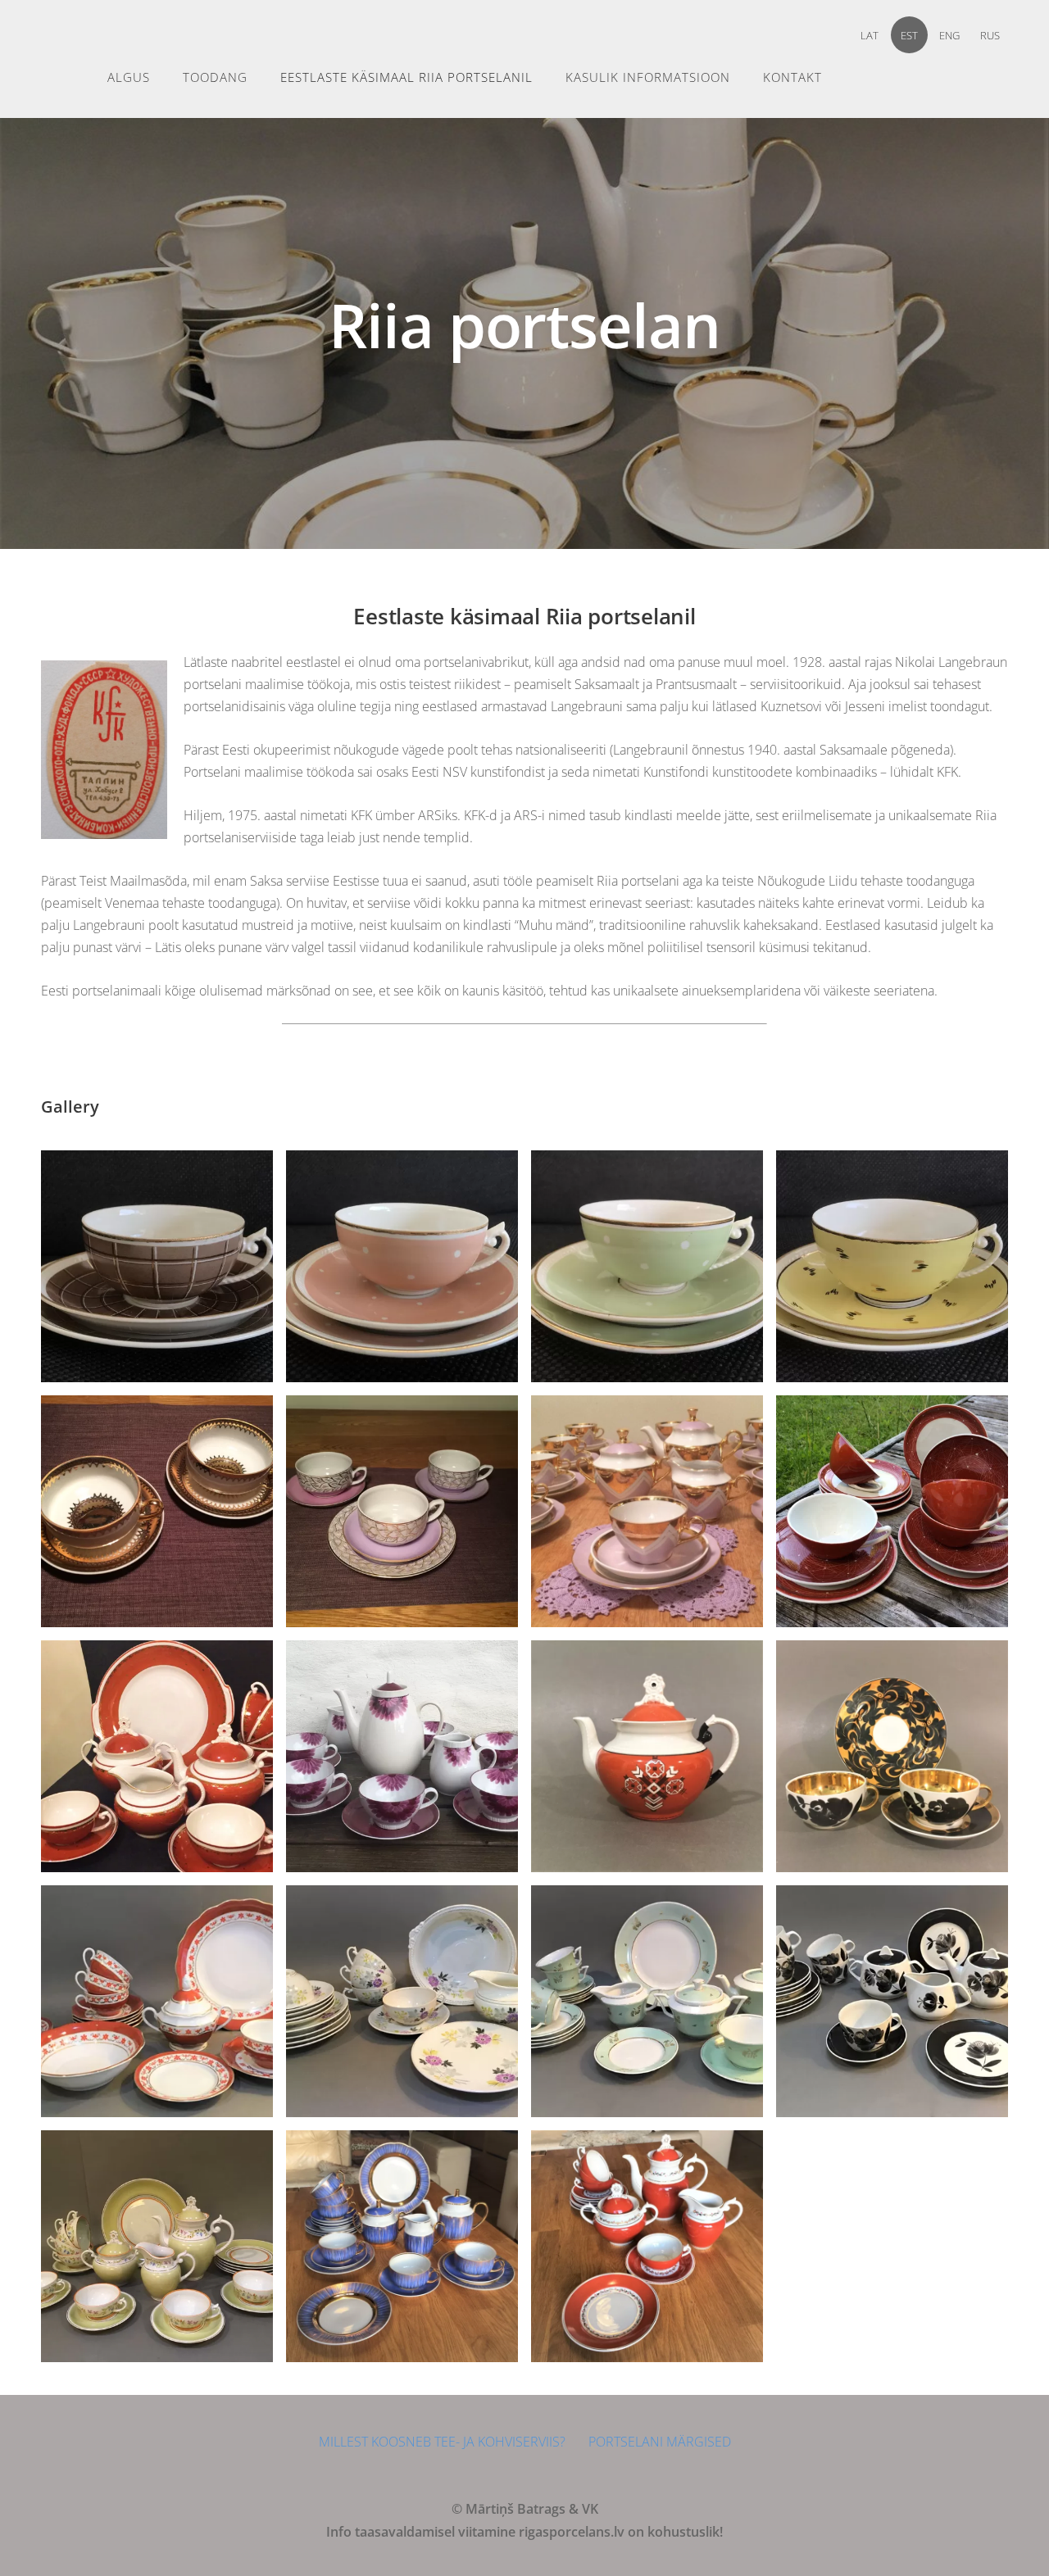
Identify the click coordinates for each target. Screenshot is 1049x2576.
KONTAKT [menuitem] (792, 77)
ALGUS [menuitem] (129, 77)
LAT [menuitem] (870, 35)
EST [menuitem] (909, 35)
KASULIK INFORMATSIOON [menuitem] (648, 77)
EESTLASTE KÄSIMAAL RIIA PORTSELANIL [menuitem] (406, 77)
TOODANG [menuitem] (215, 77)
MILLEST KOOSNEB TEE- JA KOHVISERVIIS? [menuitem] (442, 2442)
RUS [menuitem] (990, 35)
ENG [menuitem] (949, 35)
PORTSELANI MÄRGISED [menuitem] (660, 2442)
